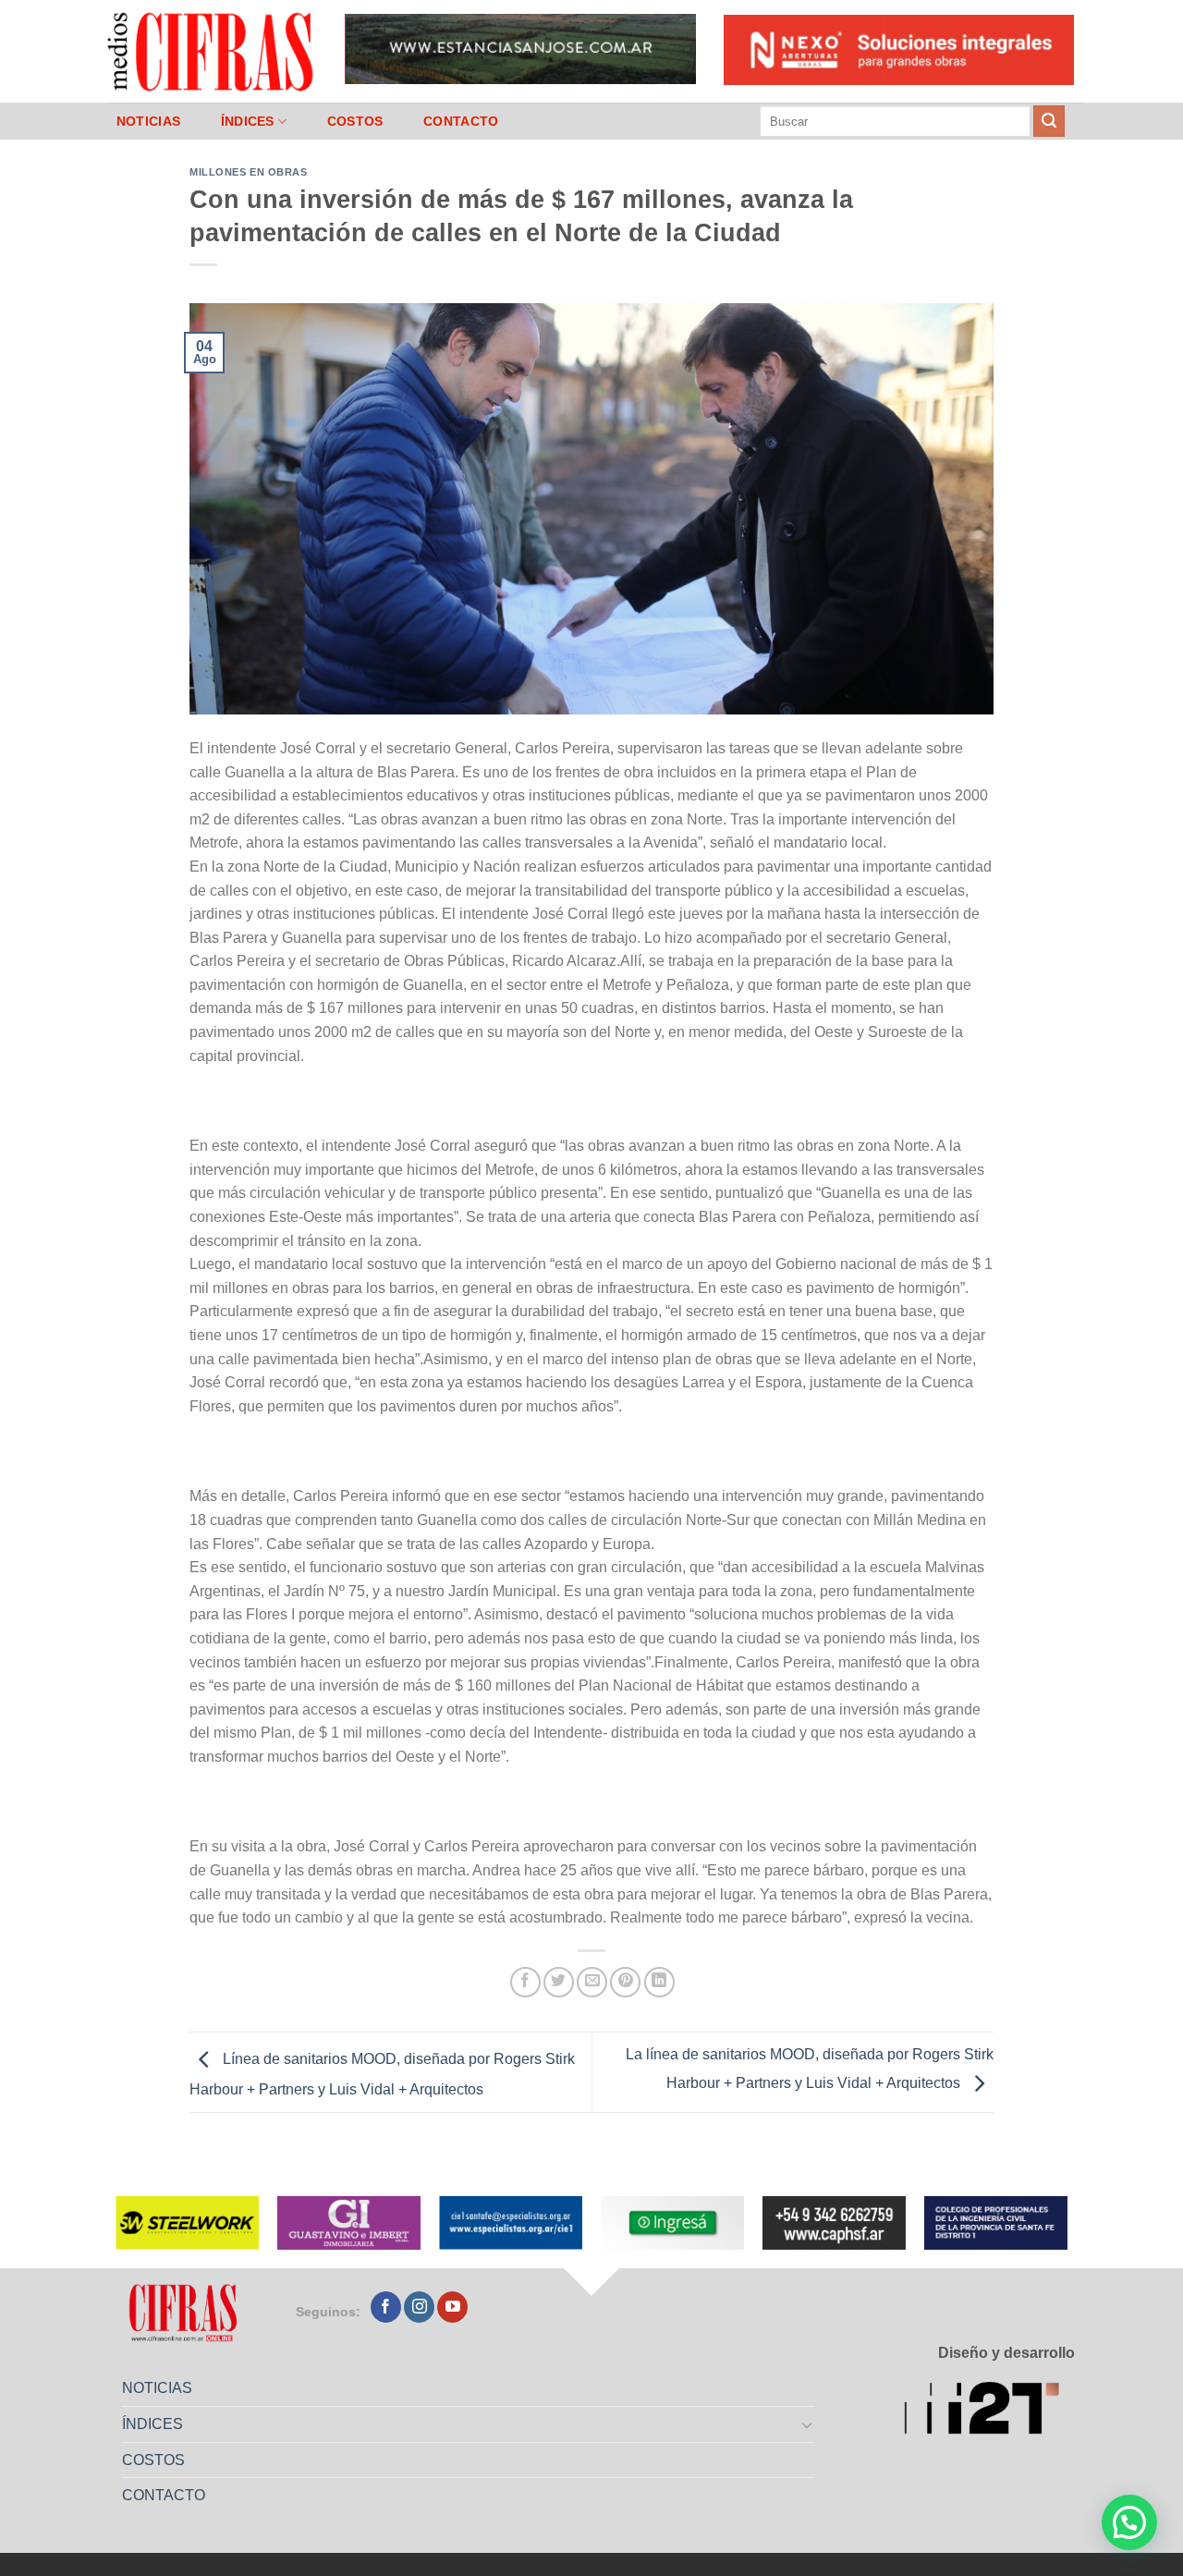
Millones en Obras (249, 172)
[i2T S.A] (989, 2411)
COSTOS (355, 121)
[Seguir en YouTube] (452, 2307)
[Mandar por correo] (592, 1982)
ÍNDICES (248, 121)
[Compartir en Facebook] (525, 1982)
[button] (1129, 2522)
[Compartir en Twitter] (559, 1982)
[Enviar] (1049, 121)
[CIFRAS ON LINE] (212, 51)
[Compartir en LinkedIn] (659, 1982)
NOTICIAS (148, 121)
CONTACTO (461, 121)
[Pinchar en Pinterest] (625, 1982)
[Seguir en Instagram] (419, 2307)
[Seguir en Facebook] (386, 2307)
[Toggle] (808, 2424)
